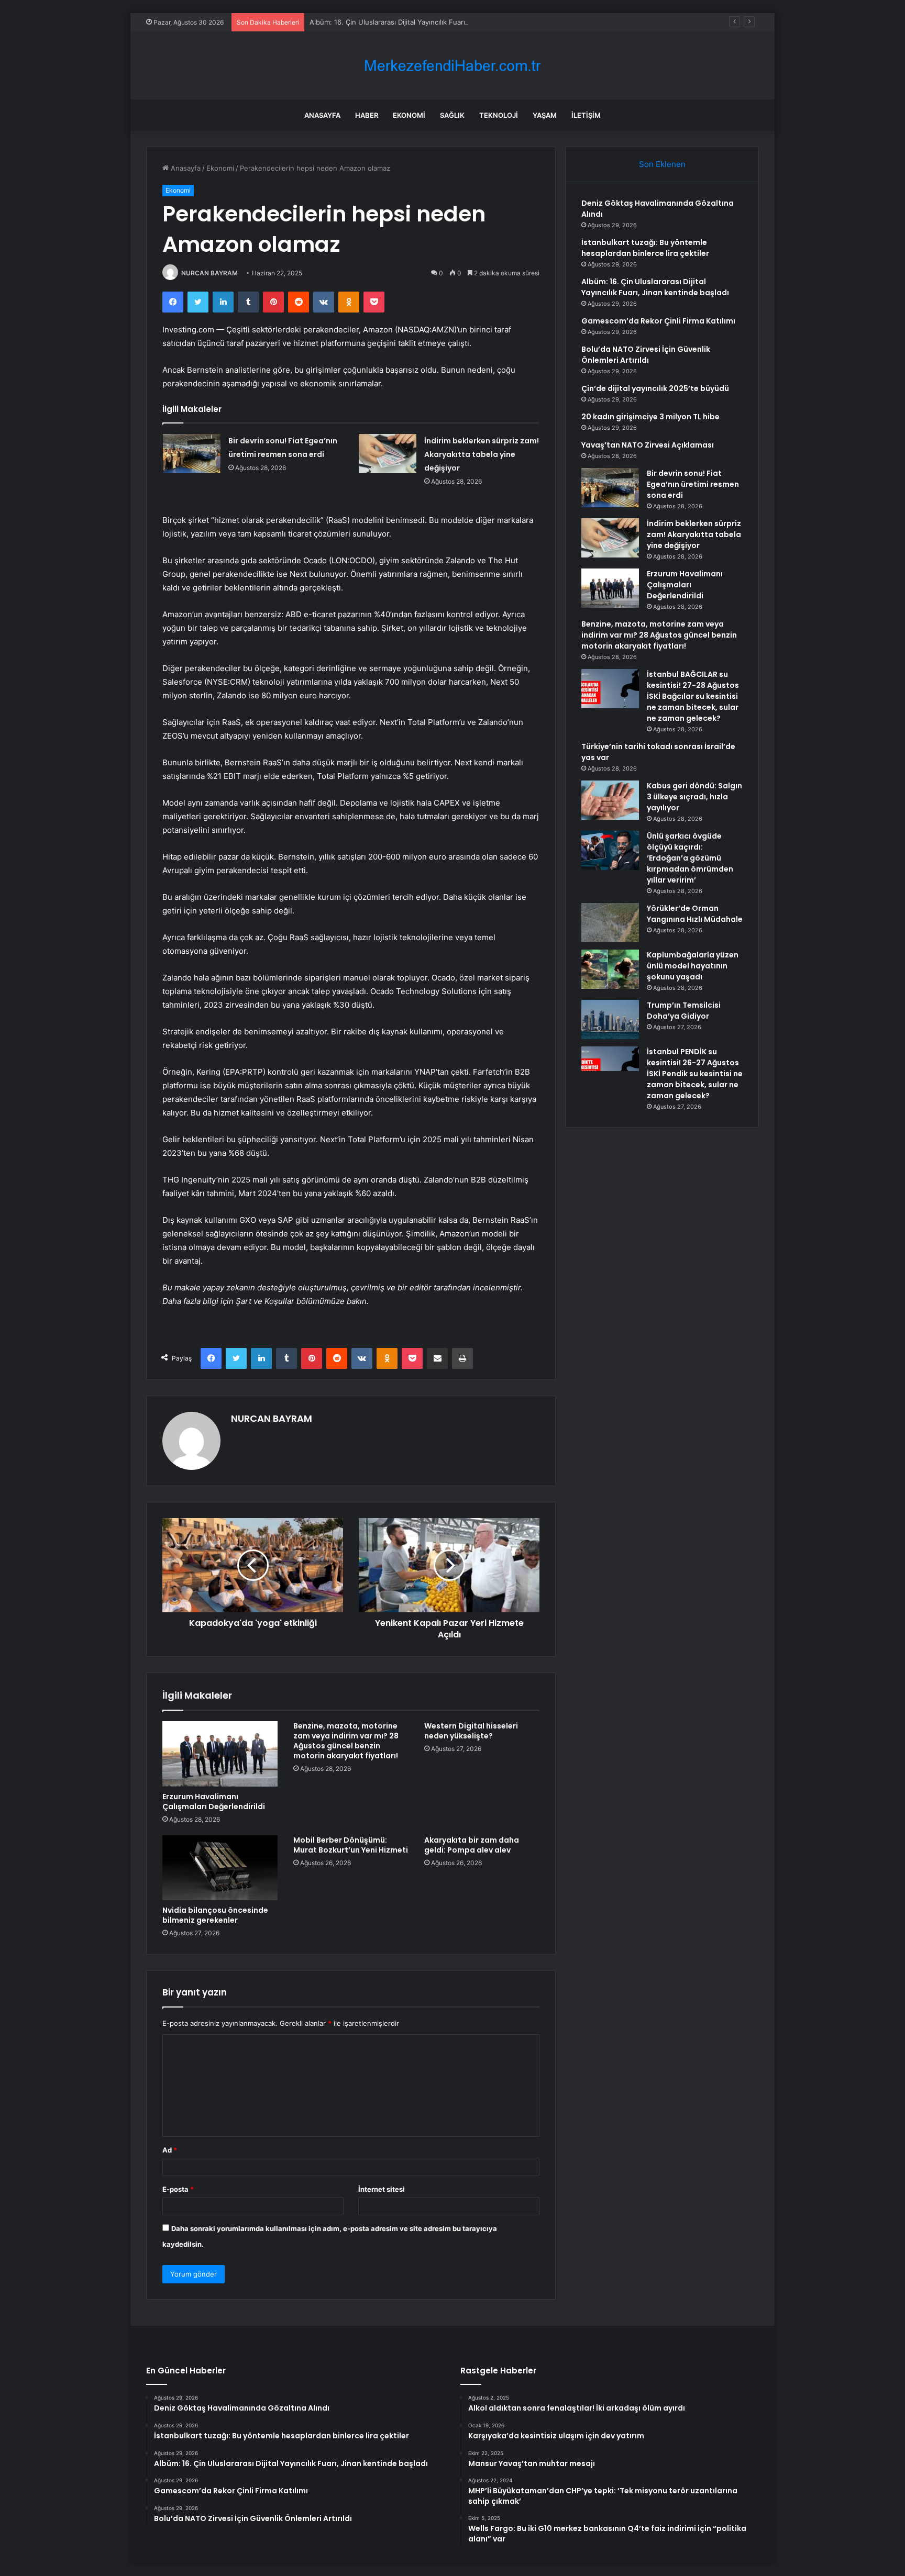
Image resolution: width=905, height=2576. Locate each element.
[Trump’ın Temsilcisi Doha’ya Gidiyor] (610, 1019)
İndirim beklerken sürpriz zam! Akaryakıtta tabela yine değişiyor (482, 454)
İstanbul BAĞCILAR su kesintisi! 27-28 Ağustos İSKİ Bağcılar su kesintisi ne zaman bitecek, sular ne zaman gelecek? (693, 696)
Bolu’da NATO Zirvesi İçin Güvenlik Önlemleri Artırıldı (646, 355)
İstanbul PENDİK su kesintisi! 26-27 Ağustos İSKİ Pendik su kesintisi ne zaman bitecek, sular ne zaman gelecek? (695, 1074)
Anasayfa (322, 115)
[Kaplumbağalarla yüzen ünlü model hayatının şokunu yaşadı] (610, 969)
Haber (367, 115)
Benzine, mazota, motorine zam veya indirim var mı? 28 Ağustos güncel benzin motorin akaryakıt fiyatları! (346, 1741)
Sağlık (452, 115)
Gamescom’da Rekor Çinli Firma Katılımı (658, 321)
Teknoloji (499, 115)
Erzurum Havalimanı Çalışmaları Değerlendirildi (214, 1802)
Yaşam (545, 115)
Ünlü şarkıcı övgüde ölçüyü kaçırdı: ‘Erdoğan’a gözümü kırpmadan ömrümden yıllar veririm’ (690, 858)
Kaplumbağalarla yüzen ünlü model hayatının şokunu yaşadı (693, 966)
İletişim (586, 115)
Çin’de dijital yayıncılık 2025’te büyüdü (655, 388)
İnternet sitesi (382, 2189)
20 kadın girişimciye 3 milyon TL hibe (650, 417)
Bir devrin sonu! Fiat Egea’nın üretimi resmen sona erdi (693, 484)
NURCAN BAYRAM (209, 273)
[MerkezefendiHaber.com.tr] (452, 66)
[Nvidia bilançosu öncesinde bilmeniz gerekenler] (220, 1868)
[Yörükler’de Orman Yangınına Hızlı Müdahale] (610, 923)
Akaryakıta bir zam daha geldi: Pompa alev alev (472, 1845)
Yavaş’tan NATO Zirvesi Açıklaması (648, 445)
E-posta (178, 2189)
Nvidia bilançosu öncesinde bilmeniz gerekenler (215, 1915)
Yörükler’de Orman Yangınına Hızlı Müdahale (695, 914)
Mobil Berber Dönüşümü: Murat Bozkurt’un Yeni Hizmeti (351, 1845)
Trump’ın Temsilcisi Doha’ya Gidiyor (684, 1011)
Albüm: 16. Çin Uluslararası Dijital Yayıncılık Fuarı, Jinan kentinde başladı (426, 22)
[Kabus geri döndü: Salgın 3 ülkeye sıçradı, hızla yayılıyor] (610, 800)
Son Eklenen (662, 164)
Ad (170, 2150)
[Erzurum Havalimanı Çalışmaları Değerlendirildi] (220, 1754)
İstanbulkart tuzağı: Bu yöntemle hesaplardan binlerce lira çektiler (645, 248)
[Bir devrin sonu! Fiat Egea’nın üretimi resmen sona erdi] (192, 454)
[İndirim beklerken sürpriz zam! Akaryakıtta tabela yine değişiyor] (388, 454)
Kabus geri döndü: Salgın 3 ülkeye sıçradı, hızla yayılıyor (694, 797)
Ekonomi (409, 115)
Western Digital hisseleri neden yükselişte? (471, 1731)
